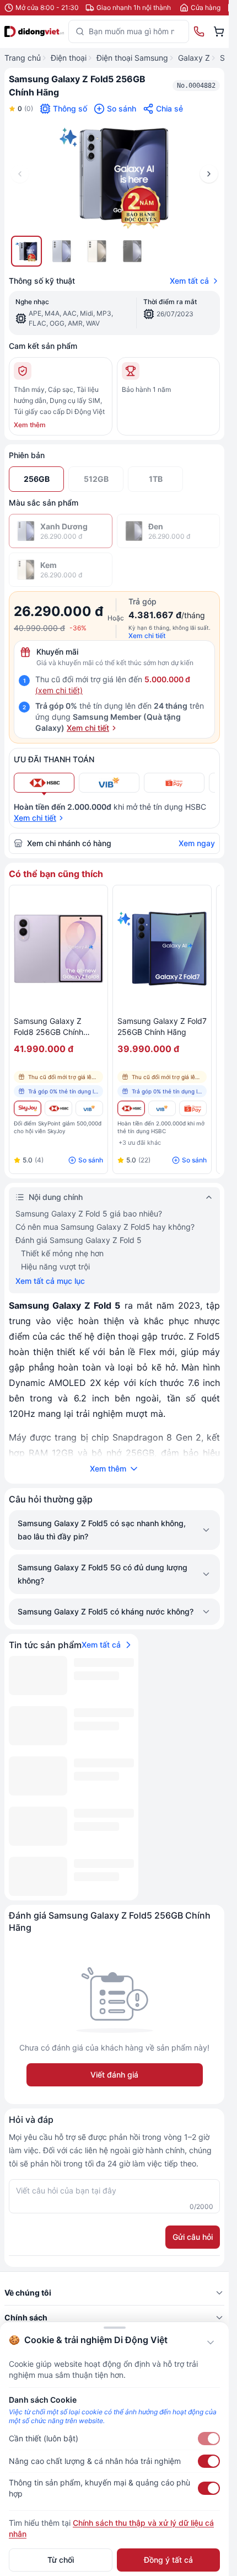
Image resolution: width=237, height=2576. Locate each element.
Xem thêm (30, 425)
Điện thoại (69, 58)
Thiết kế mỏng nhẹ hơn (62, 1253)
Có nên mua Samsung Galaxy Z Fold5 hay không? (105, 1227)
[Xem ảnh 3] (97, 251)
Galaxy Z (194, 58)
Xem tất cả (189, 281)
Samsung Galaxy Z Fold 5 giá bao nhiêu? (89, 1213)
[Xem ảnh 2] (62, 251)
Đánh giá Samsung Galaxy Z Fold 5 (79, 1240)
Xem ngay (197, 843)
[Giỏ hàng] (219, 31)
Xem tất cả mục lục (50, 1281)
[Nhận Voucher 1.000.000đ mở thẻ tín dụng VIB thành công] (89, 1108)
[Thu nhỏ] (211, 2343)
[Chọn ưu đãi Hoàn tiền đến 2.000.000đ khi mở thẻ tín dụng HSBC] (44, 783)
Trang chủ (23, 58)
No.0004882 (196, 86)
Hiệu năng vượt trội (55, 1266)
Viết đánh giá (114, 2075)
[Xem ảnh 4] (132, 251)
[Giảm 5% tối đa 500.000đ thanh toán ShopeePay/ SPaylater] (193, 1108)
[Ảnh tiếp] (209, 174)
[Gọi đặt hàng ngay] (199, 31)
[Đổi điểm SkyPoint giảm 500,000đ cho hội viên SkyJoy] (28, 1108)
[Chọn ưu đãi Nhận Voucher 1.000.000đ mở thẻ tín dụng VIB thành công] (109, 783)
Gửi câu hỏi (193, 2237)
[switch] (209, 2439)
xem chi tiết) (60, 690)
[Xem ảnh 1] (26, 251)
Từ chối (61, 2560)
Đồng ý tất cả (168, 2560)
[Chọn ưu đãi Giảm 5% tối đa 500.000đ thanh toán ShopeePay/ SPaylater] (174, 783)
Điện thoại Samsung (132, 58)
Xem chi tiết (147, 636)
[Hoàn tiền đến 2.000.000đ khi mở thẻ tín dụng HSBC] (58, 1108)
